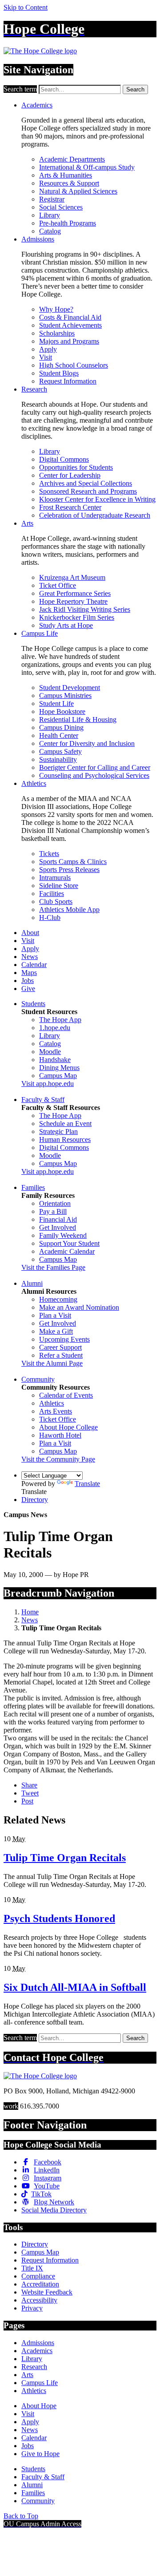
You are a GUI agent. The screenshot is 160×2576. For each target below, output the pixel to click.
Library (50, 215)
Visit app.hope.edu (48, 1084)
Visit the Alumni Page (52, 1363)
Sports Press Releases (69, 870)
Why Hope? (56, 309)
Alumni (32, 1283)
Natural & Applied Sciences (78, 191)
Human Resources (65, 1139)
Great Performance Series (75, 593)
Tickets (49, 854)
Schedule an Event (65, 1124)
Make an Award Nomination (79, 1307)
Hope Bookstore (62, 711)
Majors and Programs (69, 341)
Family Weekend (63, 1235)
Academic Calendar (67, 1251)
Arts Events (56, 1411)
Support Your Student (69, 1243)
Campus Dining (61, 727)
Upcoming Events (64, 1339)
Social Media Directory (54, 2210)
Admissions (38, 239)
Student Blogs (59, 373)
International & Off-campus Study (87, 167)
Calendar (34, 965)
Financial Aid (58, 1219)
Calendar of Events (66, 1395)
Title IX (32, 2268)
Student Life (56, 703)
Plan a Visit (55, 1315)
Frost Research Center (70, 507)
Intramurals (55, 878)
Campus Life (40, 633)
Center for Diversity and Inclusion (87, 743)
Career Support (60, 1347)
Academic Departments (72, 159)
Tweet (30, 1793)
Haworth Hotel (60, 1435)
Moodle (50, 1052)
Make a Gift (56, 1331)
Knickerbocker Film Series (77, 617)
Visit (46, 357)
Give (28, 989)
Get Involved (58, 1227)
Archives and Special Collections (86, 483)
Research (34, 389)
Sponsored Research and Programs (88, 491)
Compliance (38, 2276)
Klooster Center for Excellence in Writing (97, 499)
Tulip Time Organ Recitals (65, 1858)
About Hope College (68, 1427)
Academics (37, 105)
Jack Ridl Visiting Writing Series (85, 609)
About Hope (39, 2406)
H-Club (50, 917)
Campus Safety (60, 751)
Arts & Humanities (66, 175)
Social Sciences (61, 207)
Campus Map (58, 1076)
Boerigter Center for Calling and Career (95, 767)
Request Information (68, 381)
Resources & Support (69, 183)
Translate (87, 1484)
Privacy (32, 2308)
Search (135, 89)
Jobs (28, 981)
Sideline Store (59, 886)
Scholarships (57, 333)
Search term (20, 89)
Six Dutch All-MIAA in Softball (75, 1987)
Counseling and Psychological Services (94, 775)
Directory (35, 1500)
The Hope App (60, 1020)
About (30, 933)
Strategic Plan (58, 1131)
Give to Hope (40, 2454)
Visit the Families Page (53, 1267)
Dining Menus (59, 1068)
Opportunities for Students (76, 467)
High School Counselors (74, 365)
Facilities (52, 894)
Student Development (70, 688)
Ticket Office (58, 585)
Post (27, 1801)
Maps (29, 973)
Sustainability (58, 759)
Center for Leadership (70, 475)
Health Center (59, 735)
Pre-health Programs (68, 223)
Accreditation (40, 2284)
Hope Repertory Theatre (73, 601)
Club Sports (56, 902)
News (30, 957)
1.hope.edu (55, 1028)
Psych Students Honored (59, 1918)
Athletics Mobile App (69, 910)
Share (29, 1785)
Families (33, 1187)
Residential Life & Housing (78, 719)
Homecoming (58, 1299)
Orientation (55, 1203)
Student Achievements (70, 325)
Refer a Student (61, 1355)
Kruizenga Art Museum (72, 577)
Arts (27, 523)
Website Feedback (47, 2292)
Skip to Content (26, 7)
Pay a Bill (53, 1211)
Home (30, 1612)
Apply (48, 349)
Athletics (34, 783)
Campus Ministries (65, 696)
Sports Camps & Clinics (73, 862)
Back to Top (21, 2516)
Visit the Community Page (58, 1459)
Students (33, 1004)
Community (38, 1379)
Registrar (52, 199)
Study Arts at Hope (66, 625)
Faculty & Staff (43, 1100)
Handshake (55, 1060)
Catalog (50, 231)
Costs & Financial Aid (70, 317)
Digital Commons (64, 459)
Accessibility (39, 2300)
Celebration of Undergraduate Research (95, 515)
